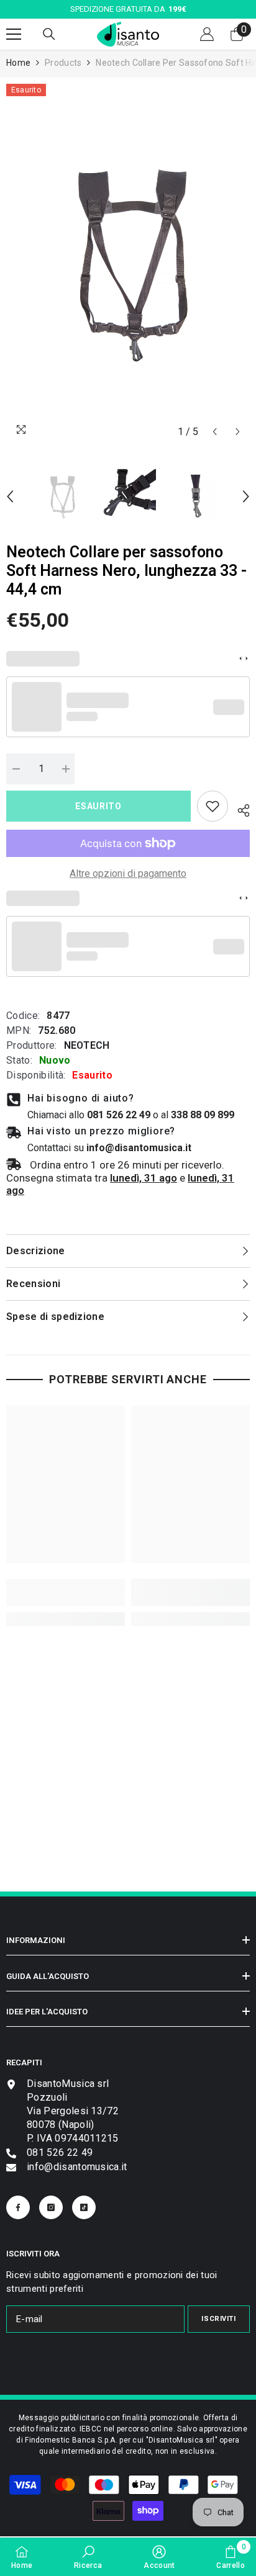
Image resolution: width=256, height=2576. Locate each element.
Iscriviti (218, 2319)
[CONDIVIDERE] (239, 809)
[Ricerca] (49, 34)
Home (18, 63)
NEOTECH (87, 1045)
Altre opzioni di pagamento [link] (128, 873)
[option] (128, 264)
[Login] (207, 34)
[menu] (14, 34)
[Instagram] (51, 2207)
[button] (215, 432)
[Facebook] (18, 2207)
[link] (213, 806)
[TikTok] (84, 2207)
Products (63, 63)
